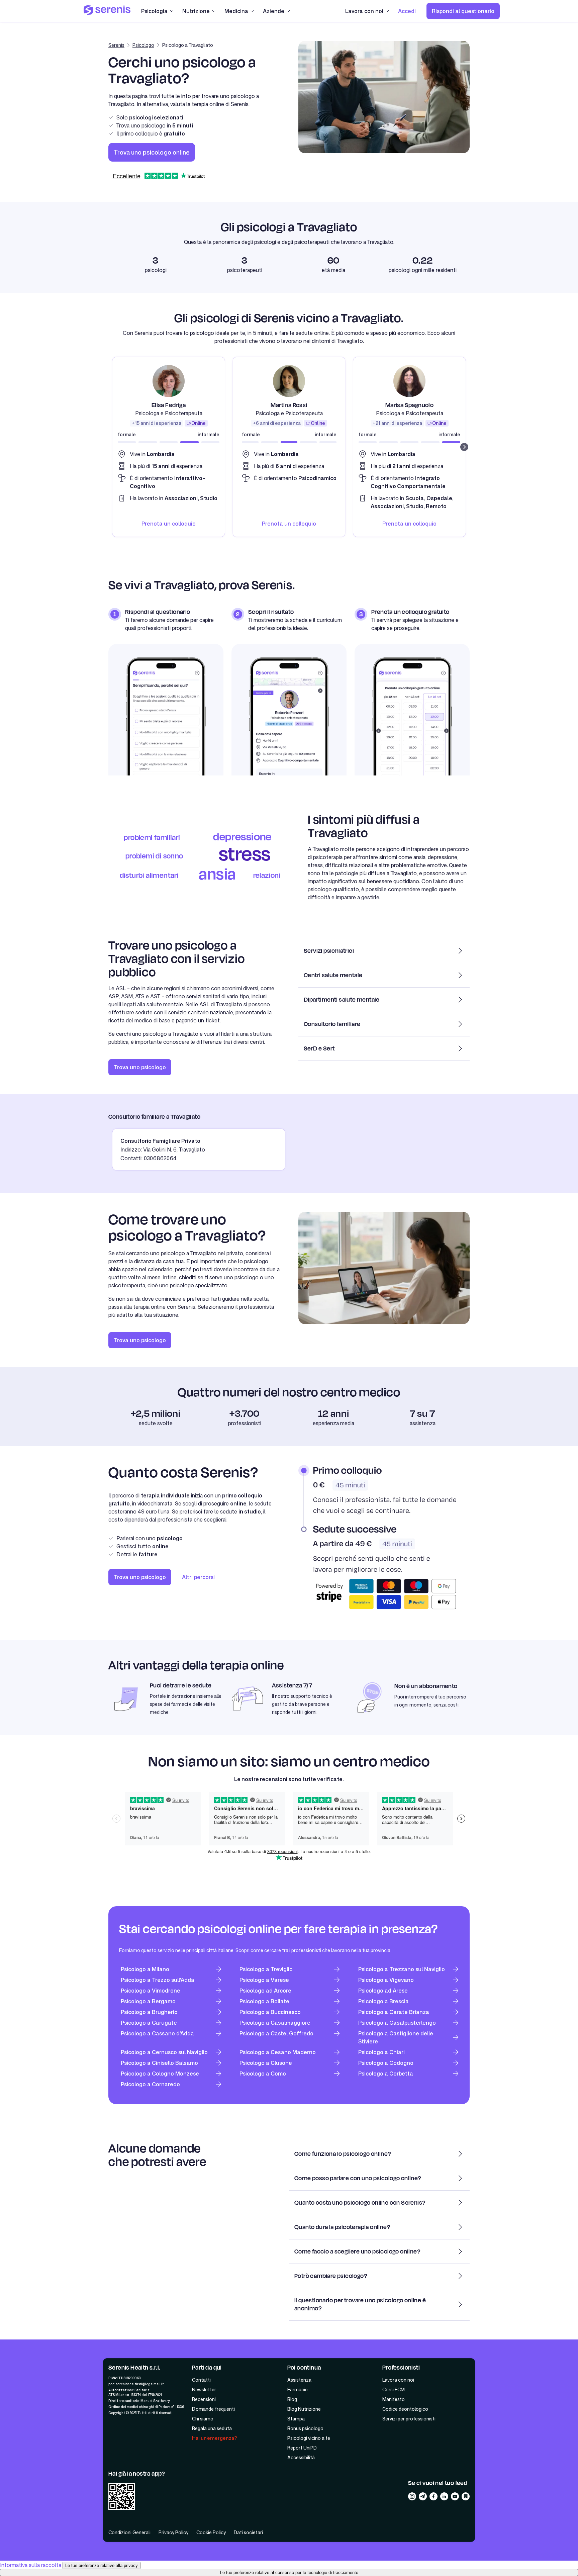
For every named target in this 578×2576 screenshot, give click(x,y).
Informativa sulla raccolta (31, 2565)
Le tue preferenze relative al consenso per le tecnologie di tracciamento (289, 2572)
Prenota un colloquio (169, 524)
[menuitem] (407, 11)
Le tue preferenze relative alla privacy (102, 2565)
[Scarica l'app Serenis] (122, 2497)
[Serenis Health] (107, 11)
